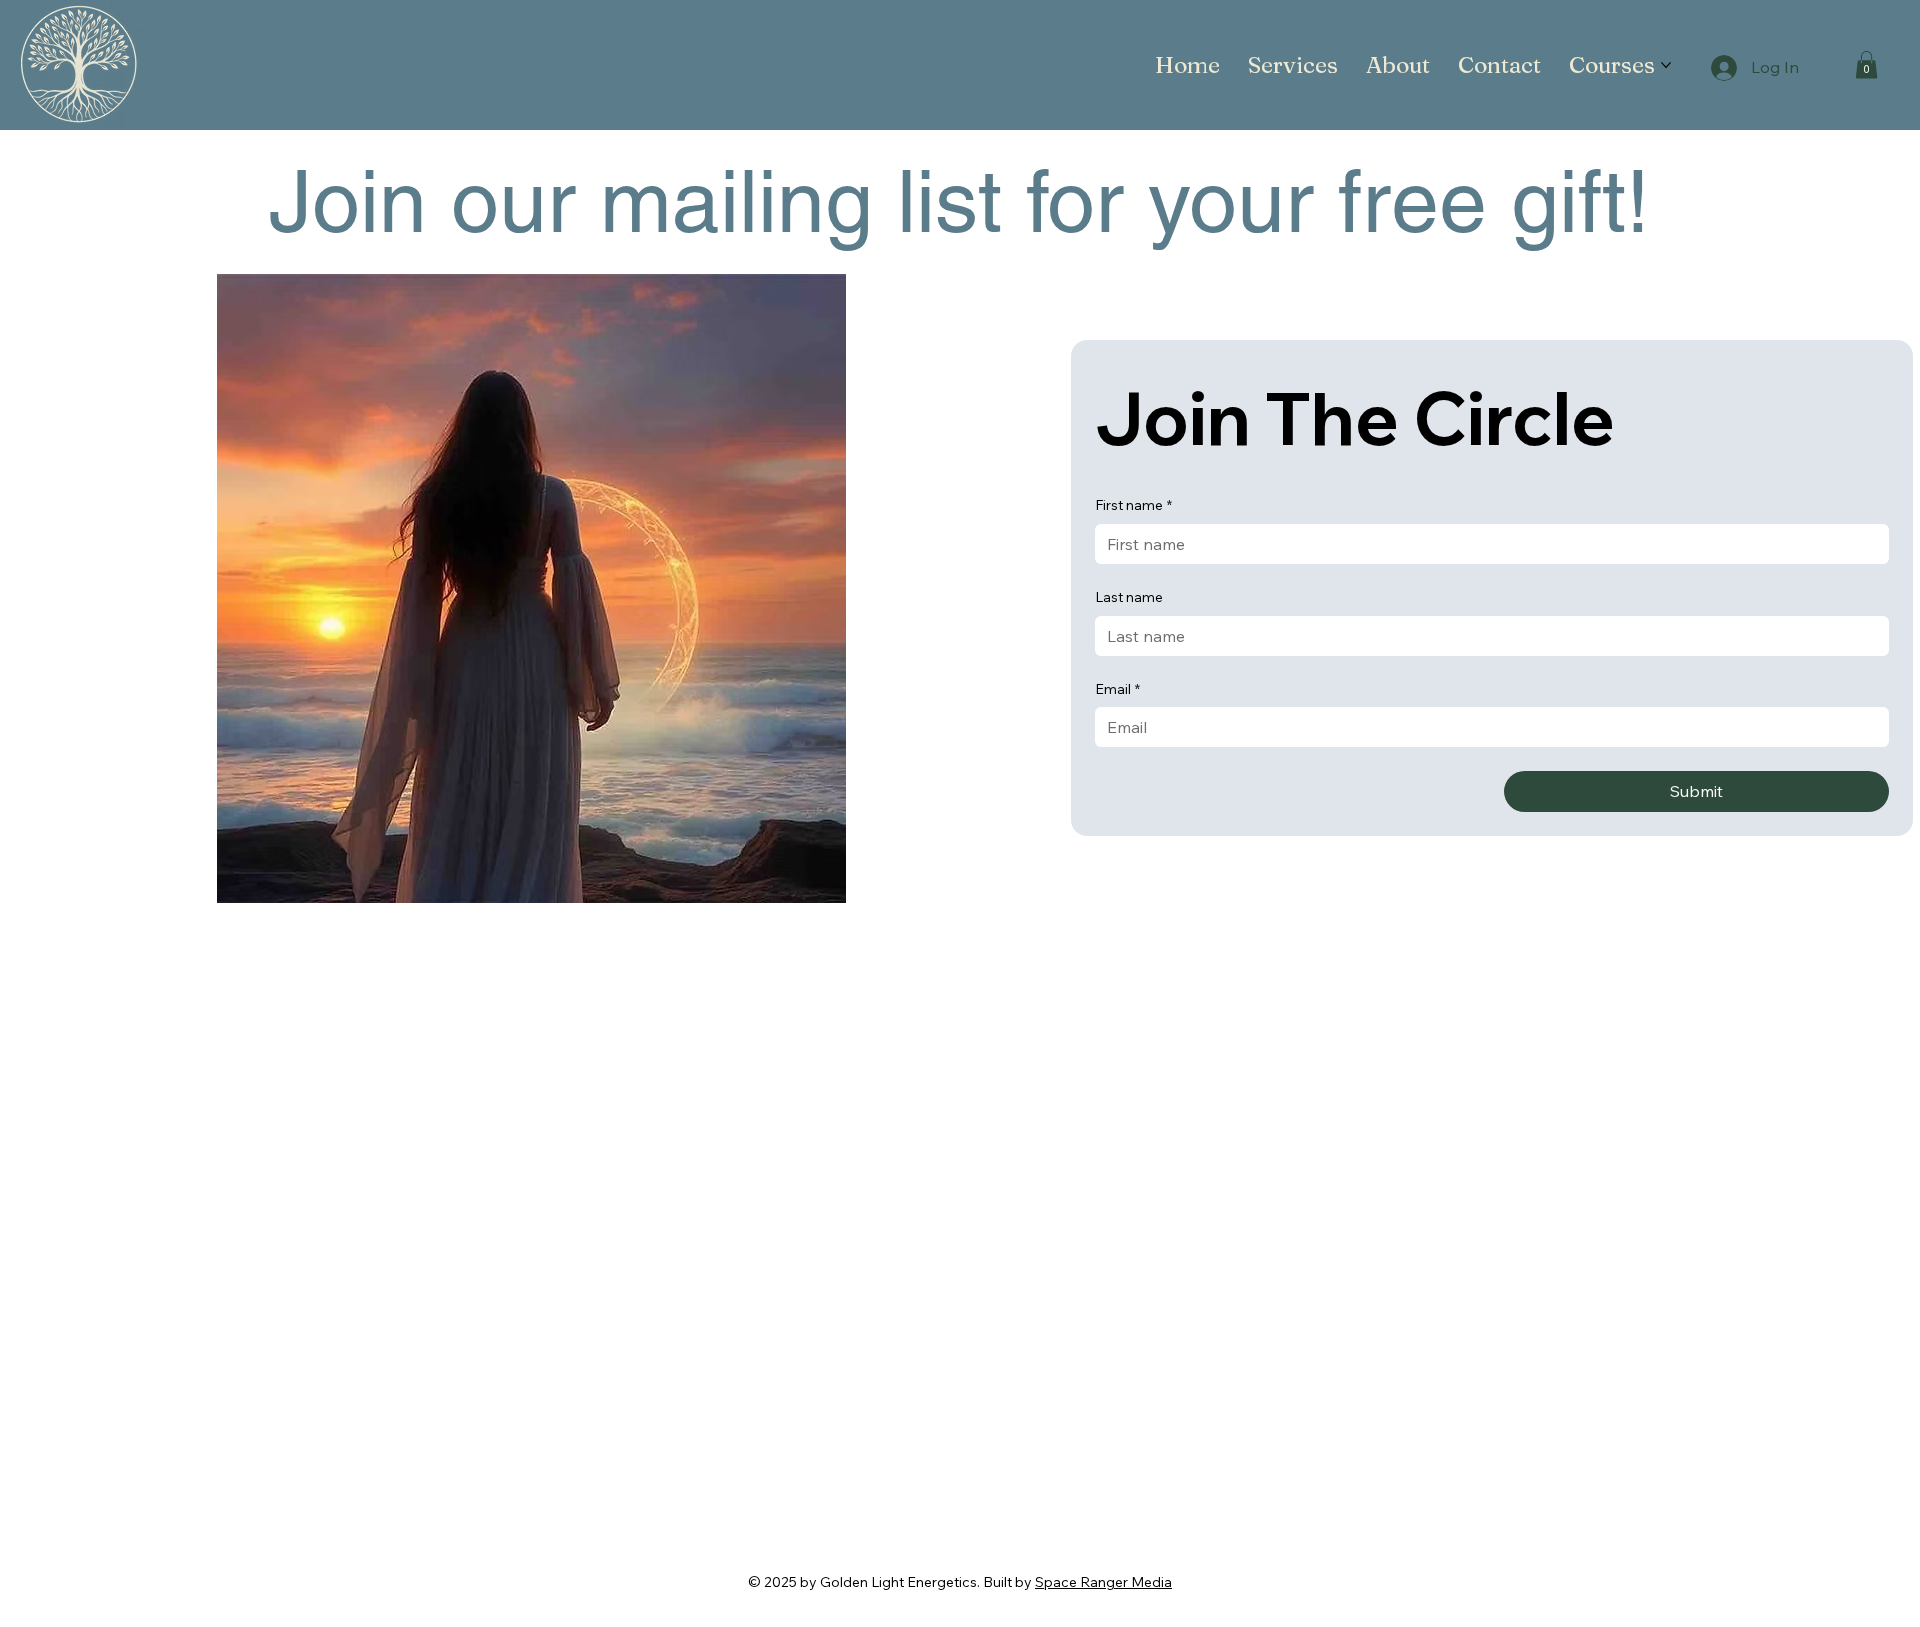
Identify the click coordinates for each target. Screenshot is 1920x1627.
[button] (1866, 64)
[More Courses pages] (1666, 65)
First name (1133, 505)
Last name (1129, 597)
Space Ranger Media (1103, 1582)
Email (1117, 689)
